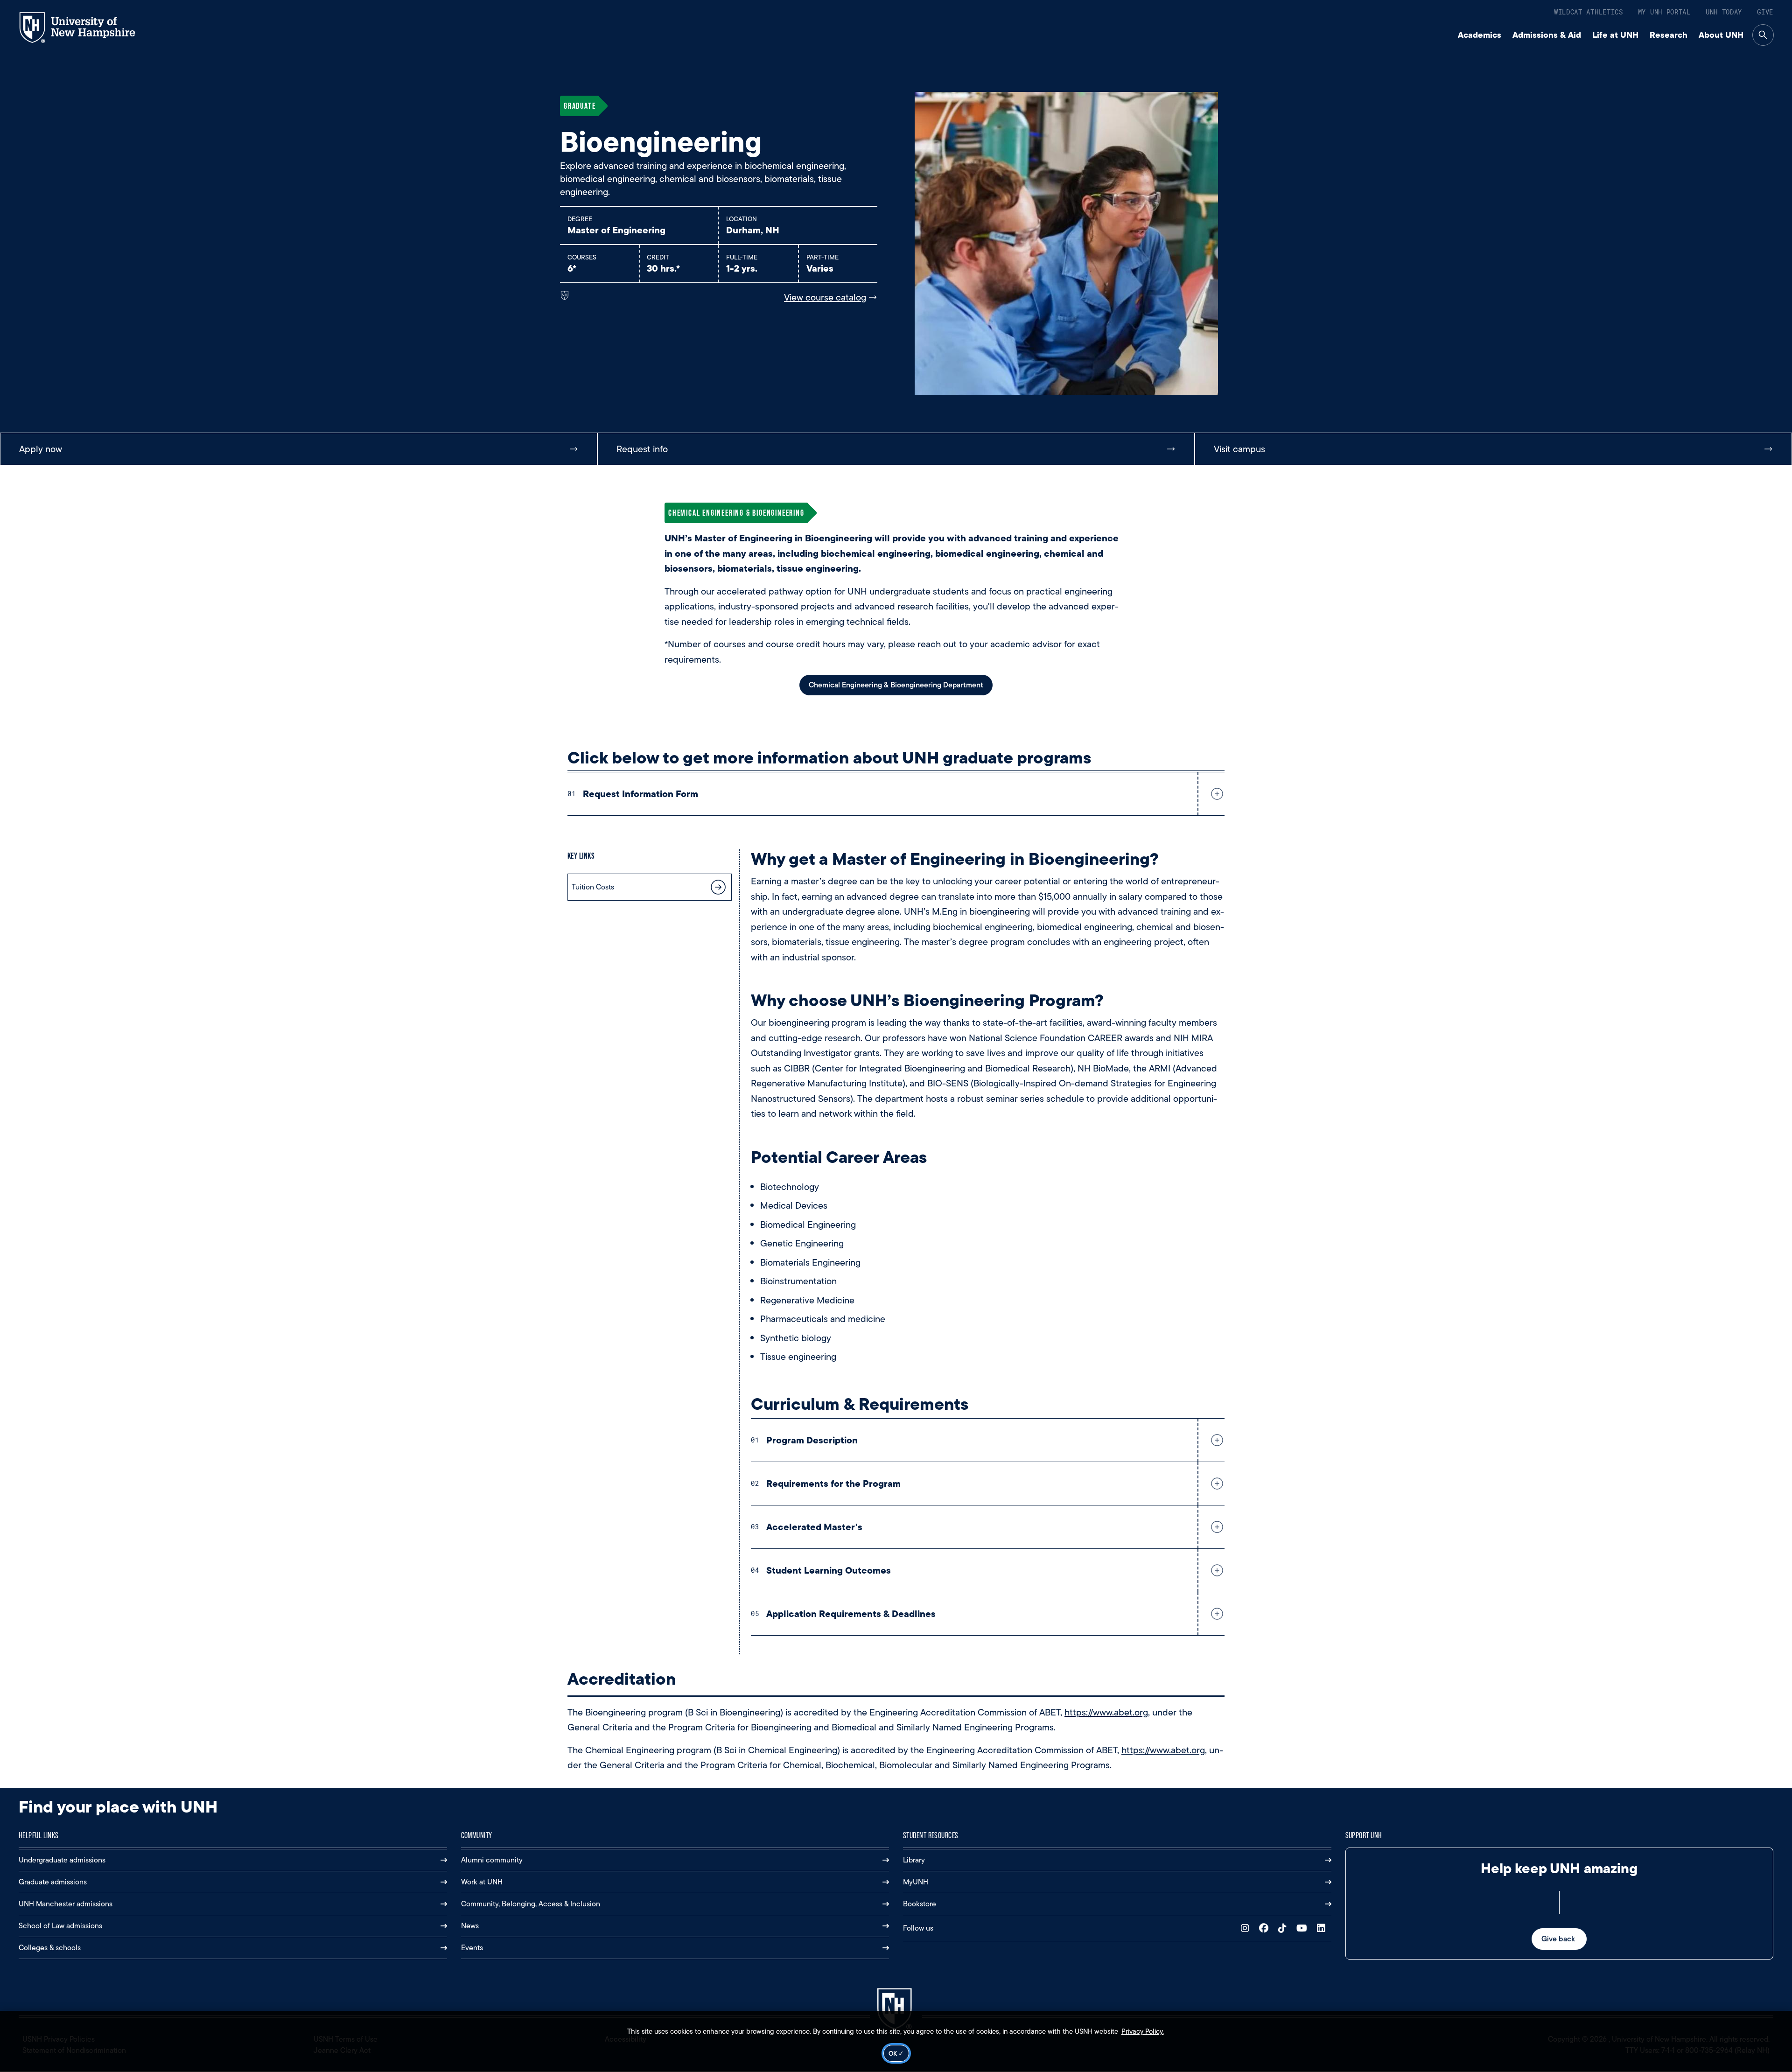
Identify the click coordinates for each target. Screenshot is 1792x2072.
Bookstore (920, 1904)
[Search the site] (1763, 35)
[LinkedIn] (1323, 1928)
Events (472, 1948)
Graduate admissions (53, 1882)
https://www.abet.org (1106, 1712)
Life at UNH (1615, 35)
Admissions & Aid (1547, 35)
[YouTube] (1304, 1928)
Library (914, 1860)
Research (1669, 35)
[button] (1215, 794)
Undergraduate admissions (62, 1860)
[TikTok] (1284, 1928)
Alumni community (492, 1860)
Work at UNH (482, 1882)
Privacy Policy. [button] (1143, 2031)
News (470, 1926)
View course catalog (825, 297)
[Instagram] (1247, 1928)
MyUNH (916, 1882)
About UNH (1721, 35)
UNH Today (1724, 12)
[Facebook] (1266, 1928)
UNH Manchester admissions (66, 1904)
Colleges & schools (50, 1948)
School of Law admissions (60, 1926)
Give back (1559, 1939)
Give (1765, 12)
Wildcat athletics (1589, 12)
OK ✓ (896, 2053)
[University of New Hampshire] (86, 28)
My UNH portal (1664, 12)
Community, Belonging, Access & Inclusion (531, 1904)
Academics (1480, 35)
